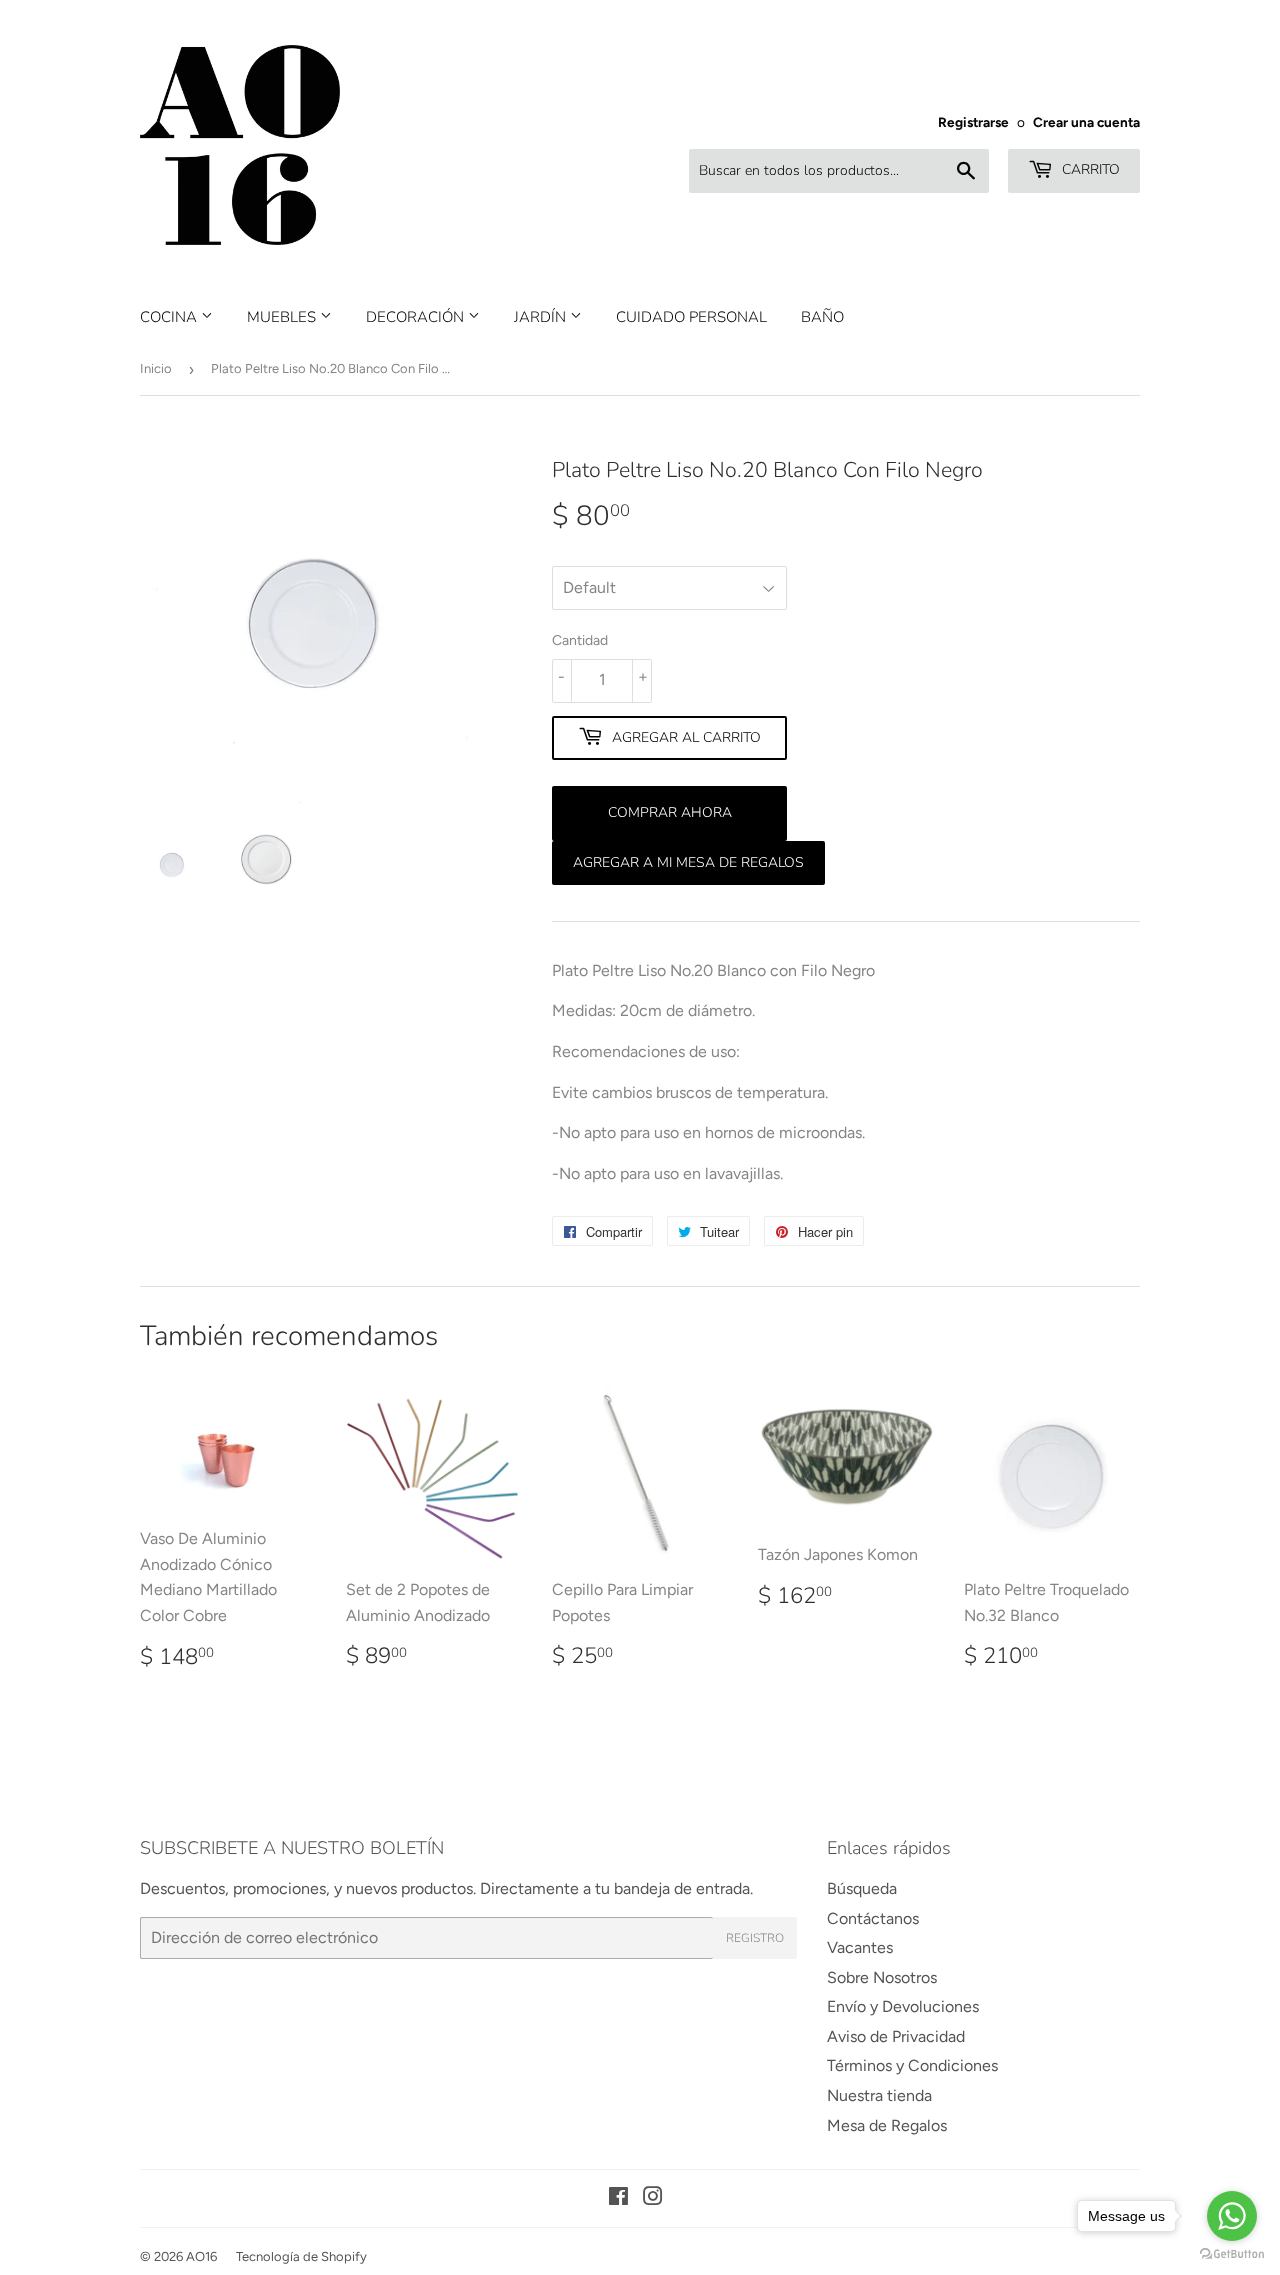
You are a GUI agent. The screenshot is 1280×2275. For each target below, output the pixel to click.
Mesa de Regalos (887, 2125)
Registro (755, 1938)
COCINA (170, 317)
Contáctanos (873, 1918)
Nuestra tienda (879, 2095)
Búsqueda (862, 1888)
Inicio (156, 368)
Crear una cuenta (1086, 122)
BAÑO (822, 317)
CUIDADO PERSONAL (691, 317)
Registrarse (973, 122)
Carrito (1089, 169)
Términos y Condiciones (912, 2065)
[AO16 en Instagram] (653, 2198)
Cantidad (580, 640)
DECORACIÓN (417, 317)
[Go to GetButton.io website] (1232, 2254)
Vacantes (860, 1947)
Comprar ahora (670, 812)
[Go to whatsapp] (1232, 2216)
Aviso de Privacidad (896, 2036)
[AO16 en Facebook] (618, 2198)
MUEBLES (283, 317)
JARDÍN (542, 317)
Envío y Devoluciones (903, 2006)
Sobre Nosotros (882, 1977)
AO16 (201, 2256)
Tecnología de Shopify (301, 2256)
